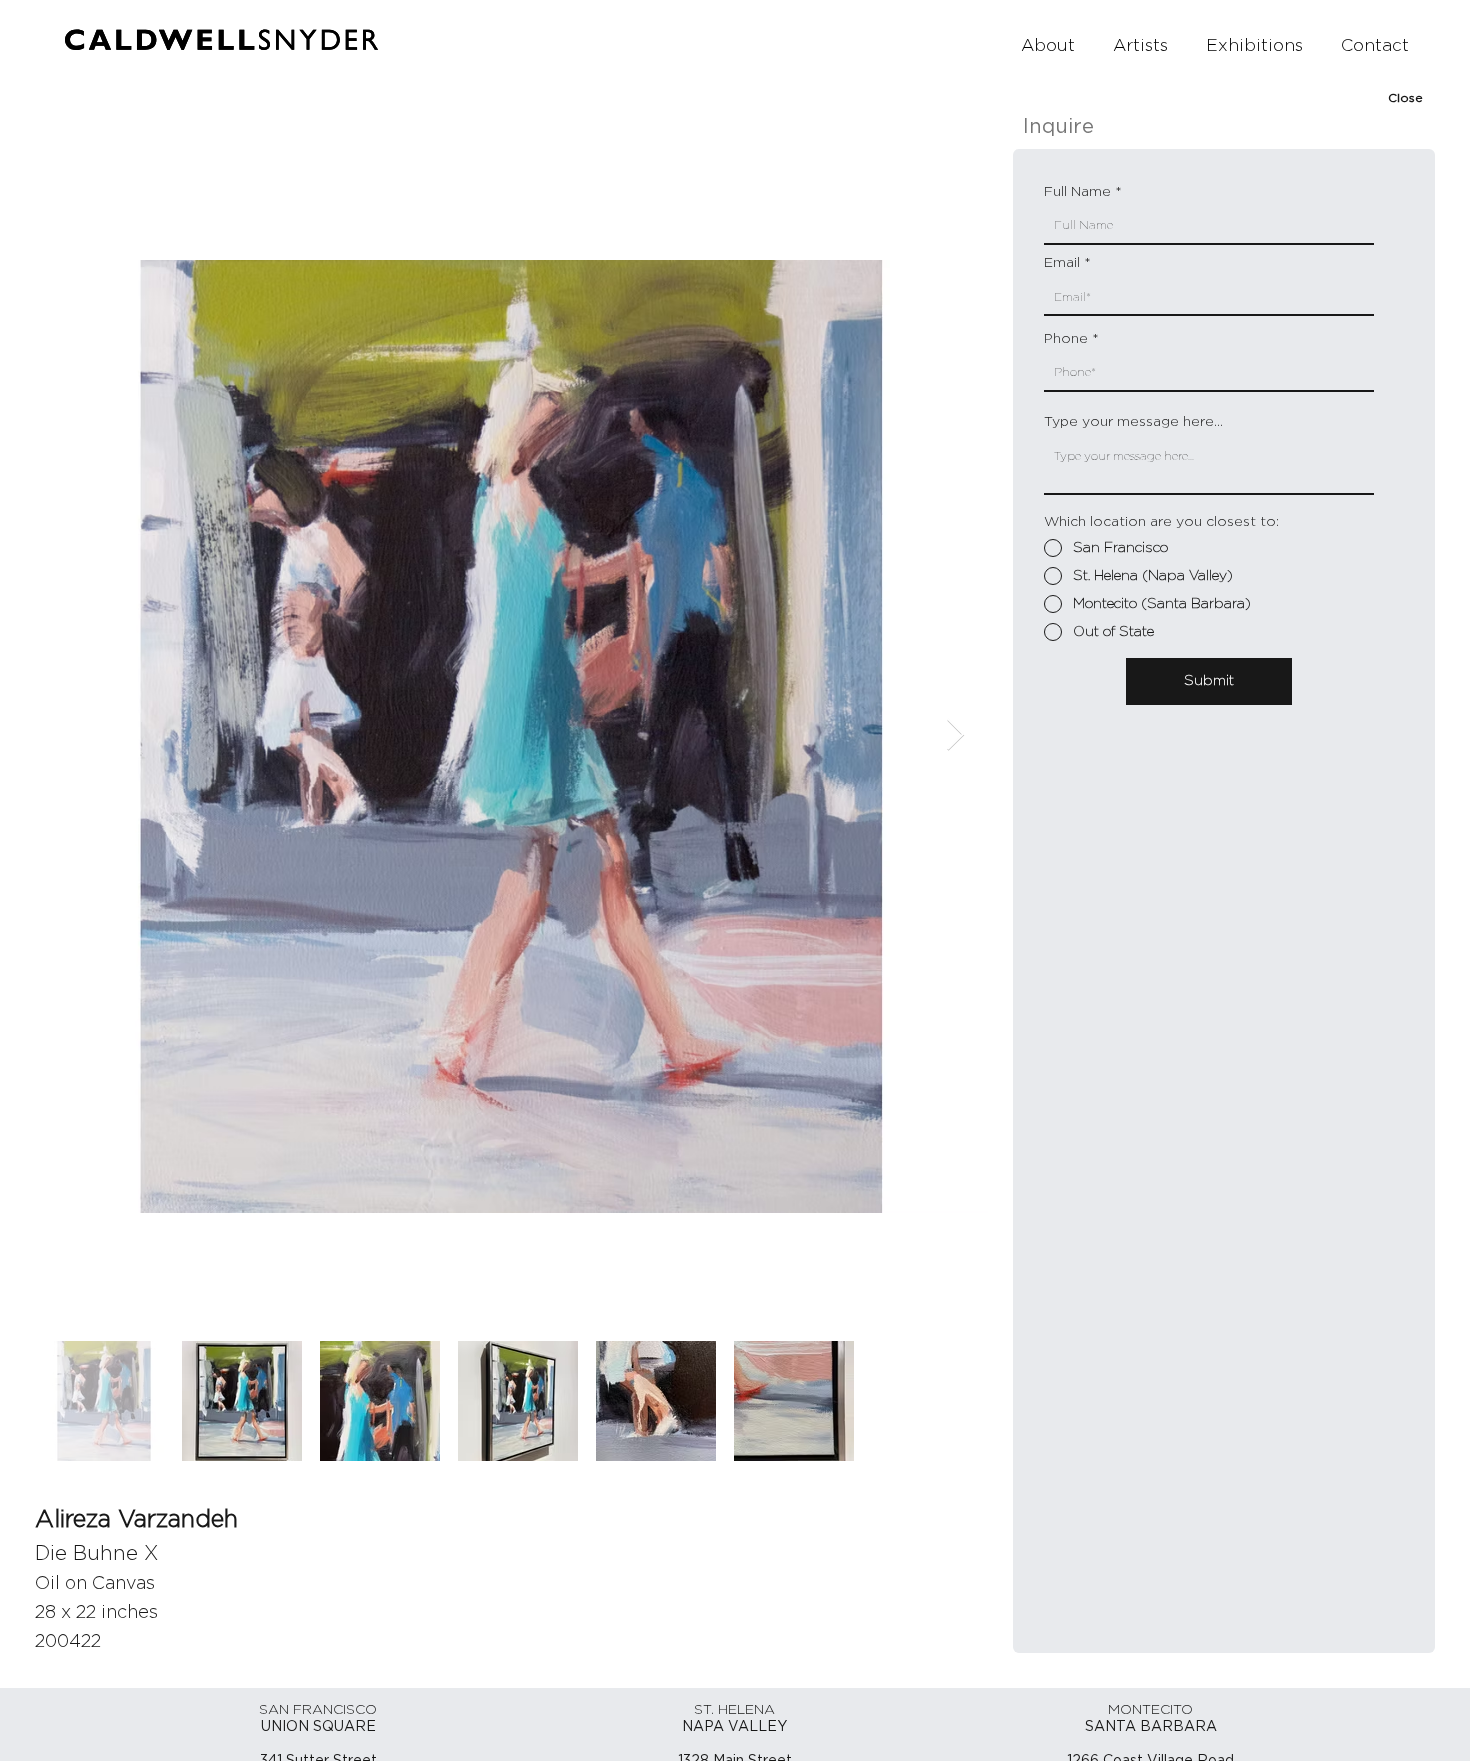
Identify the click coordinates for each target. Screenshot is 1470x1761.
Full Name (1077, 192)
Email (1062, 263)
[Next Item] (955, 736)
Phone (1066, 339)
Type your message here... (1133, 422)
